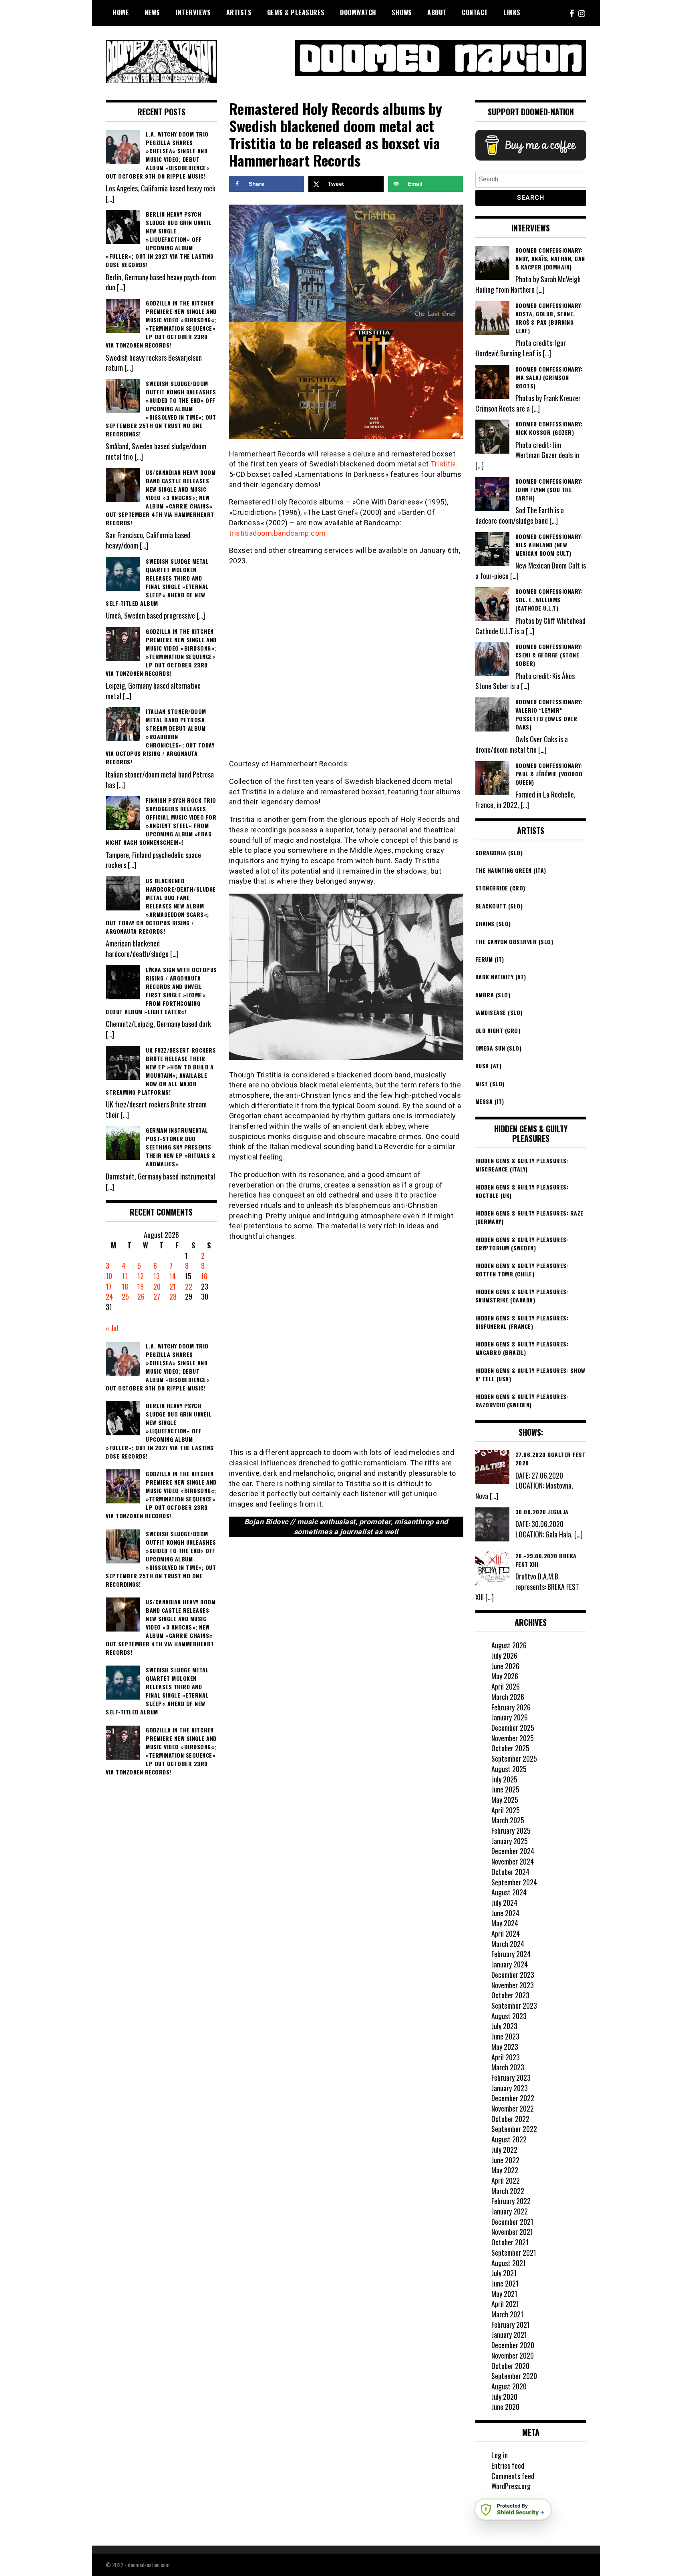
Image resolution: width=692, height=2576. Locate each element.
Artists (239, 12)
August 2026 (509, 1645)
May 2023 (505, 2047)
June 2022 (505, 2160)
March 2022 (508, 2191)
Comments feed (513, 2476)
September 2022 (514, 2129)
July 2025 (504, 1779)
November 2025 (513, 1738)
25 (125, 1296)
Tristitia (443, 464)
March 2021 (507, 2314)
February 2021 (511, 2325)
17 (109, 1286)
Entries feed (508, 2465)
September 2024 (514, 1882)
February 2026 (511, 1707)
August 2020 (509, 2386)
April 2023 (506, 2057)
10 (109, 1276)
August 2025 (509, 1769)
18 (125, 1286)
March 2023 (508, 2067)
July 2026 (504, 1656)
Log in (500, 2455)
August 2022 (509, 2139)
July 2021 (504, 2273)
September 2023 (514, 2005)
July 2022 (504, 2150)
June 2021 (505, 2283)
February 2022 (511, 2201)
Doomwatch (358, 12)
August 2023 (509, 2016)
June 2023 (505, 2036)
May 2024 (505, 1923)
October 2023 (510, 1995)
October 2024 (510, 1872)
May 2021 (504, 2294)
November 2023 (513, 1985)
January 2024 (510, 1964)
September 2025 (514, 1758)
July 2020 (504, 2397)
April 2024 (506, 1933)
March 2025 (508, 1820)
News (152, 12)
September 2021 (514, 2252)
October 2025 (510, 1748)
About (437, 12)
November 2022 (513, 2108)
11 (125, 1276)
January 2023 (510, 2088)
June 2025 (505, 1789)
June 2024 (505, 1913)
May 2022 (505, 2170)
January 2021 (509, 2335)
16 (204, 1276)
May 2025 (505, 1800)
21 (173, 1286)
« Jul (112, 1328)
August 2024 (509, 1892)
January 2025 (510, 1841)
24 (109, 1296)
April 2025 (506, 1810)
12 (141, 1276)
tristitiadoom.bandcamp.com (278, 533)
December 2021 (512, 2222)
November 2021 (512, 2232)
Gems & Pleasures (296, 12)
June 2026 (505, 1666)
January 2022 (510, 2211)
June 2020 (505, 2407)
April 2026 (506, 1686)
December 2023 (513, 1975)
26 (141, 1296)
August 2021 (509, 2263)
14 (173, 1276)
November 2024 (513, 1861)
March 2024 (508, 1944)
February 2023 (511, 2078)
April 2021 (505, 2304)
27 (157, 1296)
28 (173, 1296)
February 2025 (511, 1831)
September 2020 (514, 2376)
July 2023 (504, 2026)
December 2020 (513, 2345)
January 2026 (510, 1717)
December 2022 (513, 2098)
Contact (475, 12)
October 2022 (510, 2119)
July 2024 (504, 1903)
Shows (402, 12)
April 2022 (506, 2180)
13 (157, 1276)
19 (141, 1286)
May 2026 (505, 1676)
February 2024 (511, 1954)
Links (512, 12)
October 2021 (510, 2242)
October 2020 (510, 2366)
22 (189, 1286)
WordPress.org (511, 2486)
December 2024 (513, 1851)
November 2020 (513, 2355)
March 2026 (508, 1697)
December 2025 (513, 1728)
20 (157, 1286)
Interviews (193, 12)
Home (121, 12)
